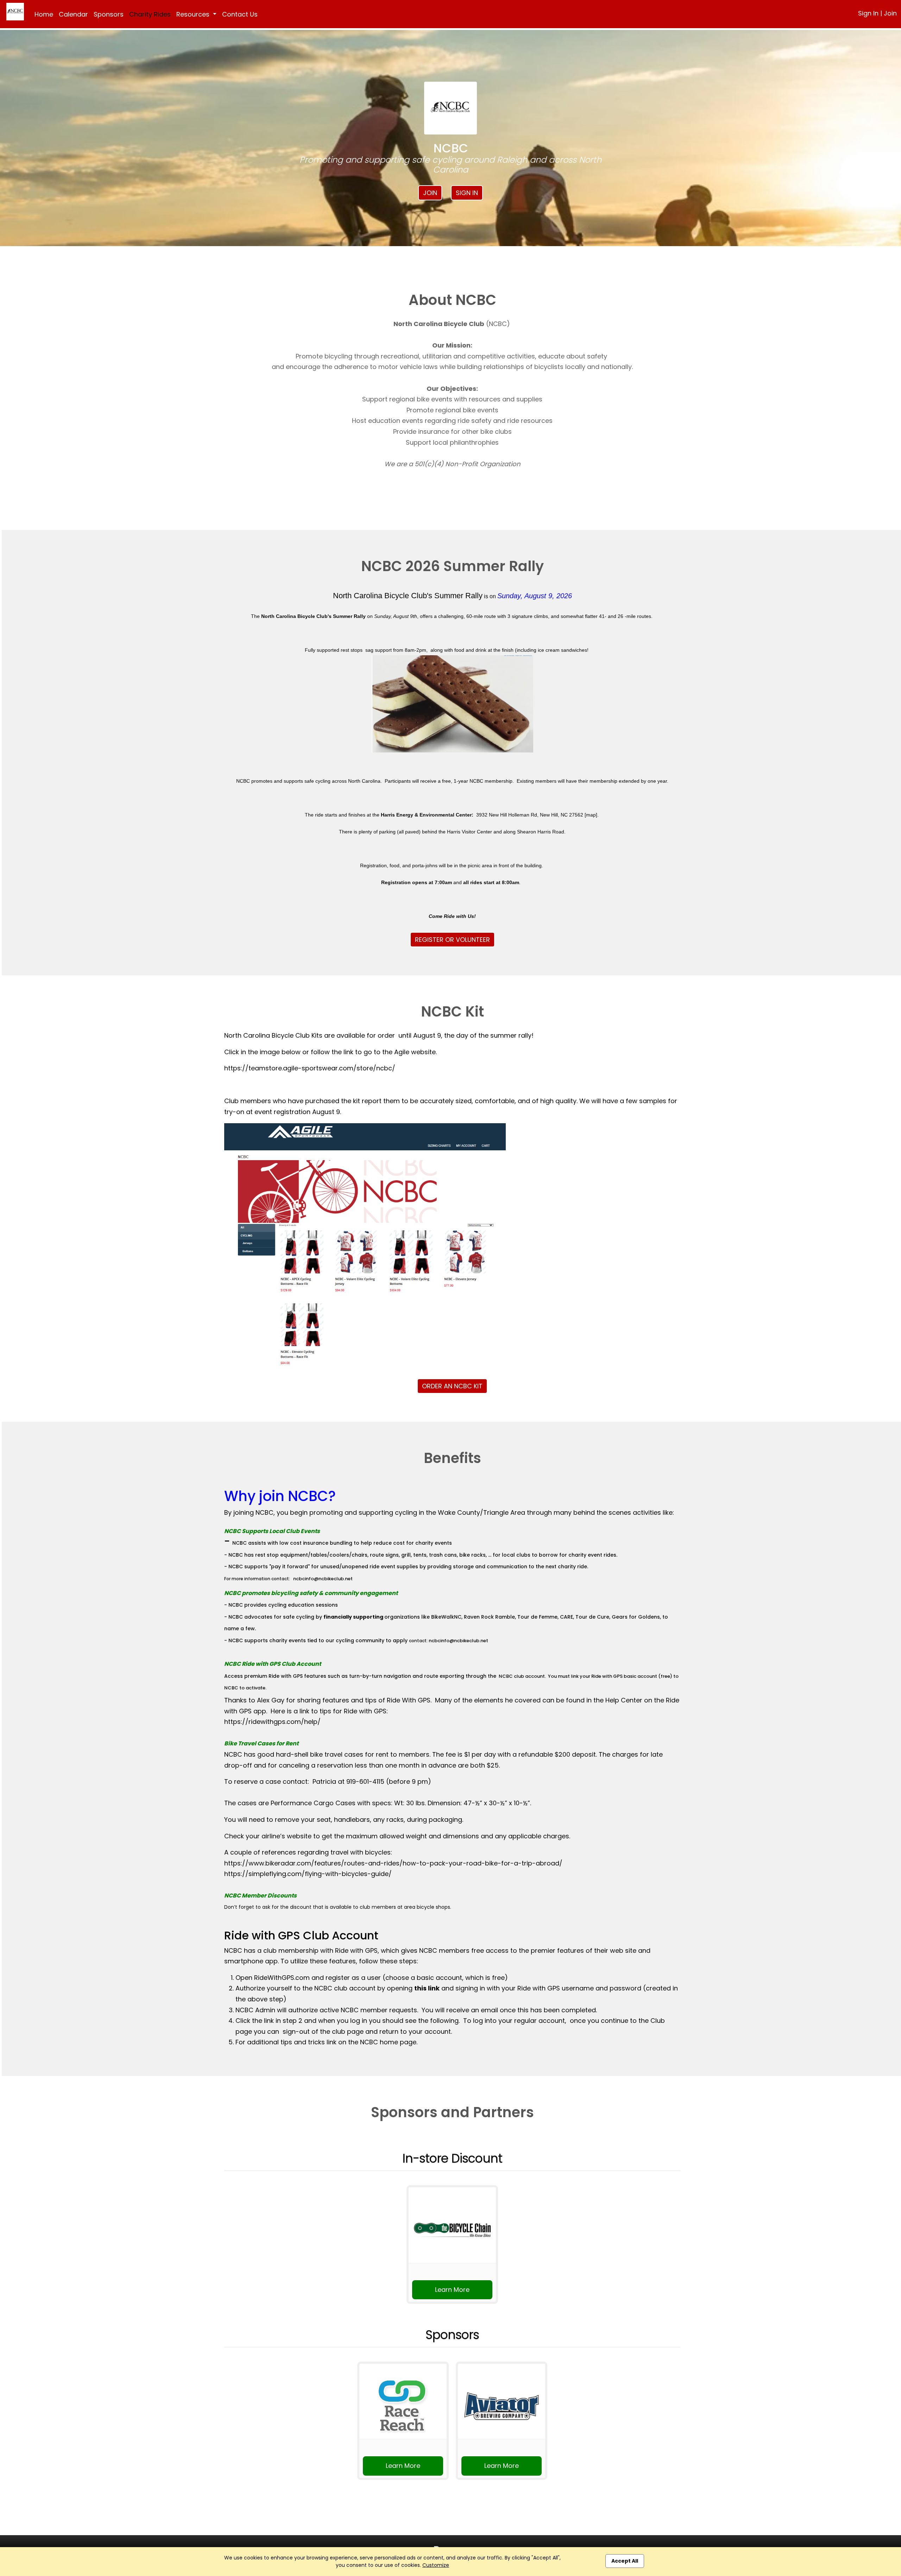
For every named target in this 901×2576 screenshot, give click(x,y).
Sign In (868, 13)
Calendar (73, 14)
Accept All (625, 2561)
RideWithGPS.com (282, 1978)
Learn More (452, 2290)
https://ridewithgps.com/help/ (272, 1722)
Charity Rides (150, 14)
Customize (436, 2565)
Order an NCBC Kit (452, 1386)
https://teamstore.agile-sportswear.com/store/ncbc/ (310, 1068)
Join (890, 13)
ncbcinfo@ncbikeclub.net (323, 1579)
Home (44, 14)
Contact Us (240, 14)
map (591, 815)
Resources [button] (194, 14)
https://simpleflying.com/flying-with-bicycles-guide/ (308, 1874)
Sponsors (109, 14)
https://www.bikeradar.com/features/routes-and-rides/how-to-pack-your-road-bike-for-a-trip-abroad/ (393, 1863)
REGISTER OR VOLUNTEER (452, 940)
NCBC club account (522, 1676)
